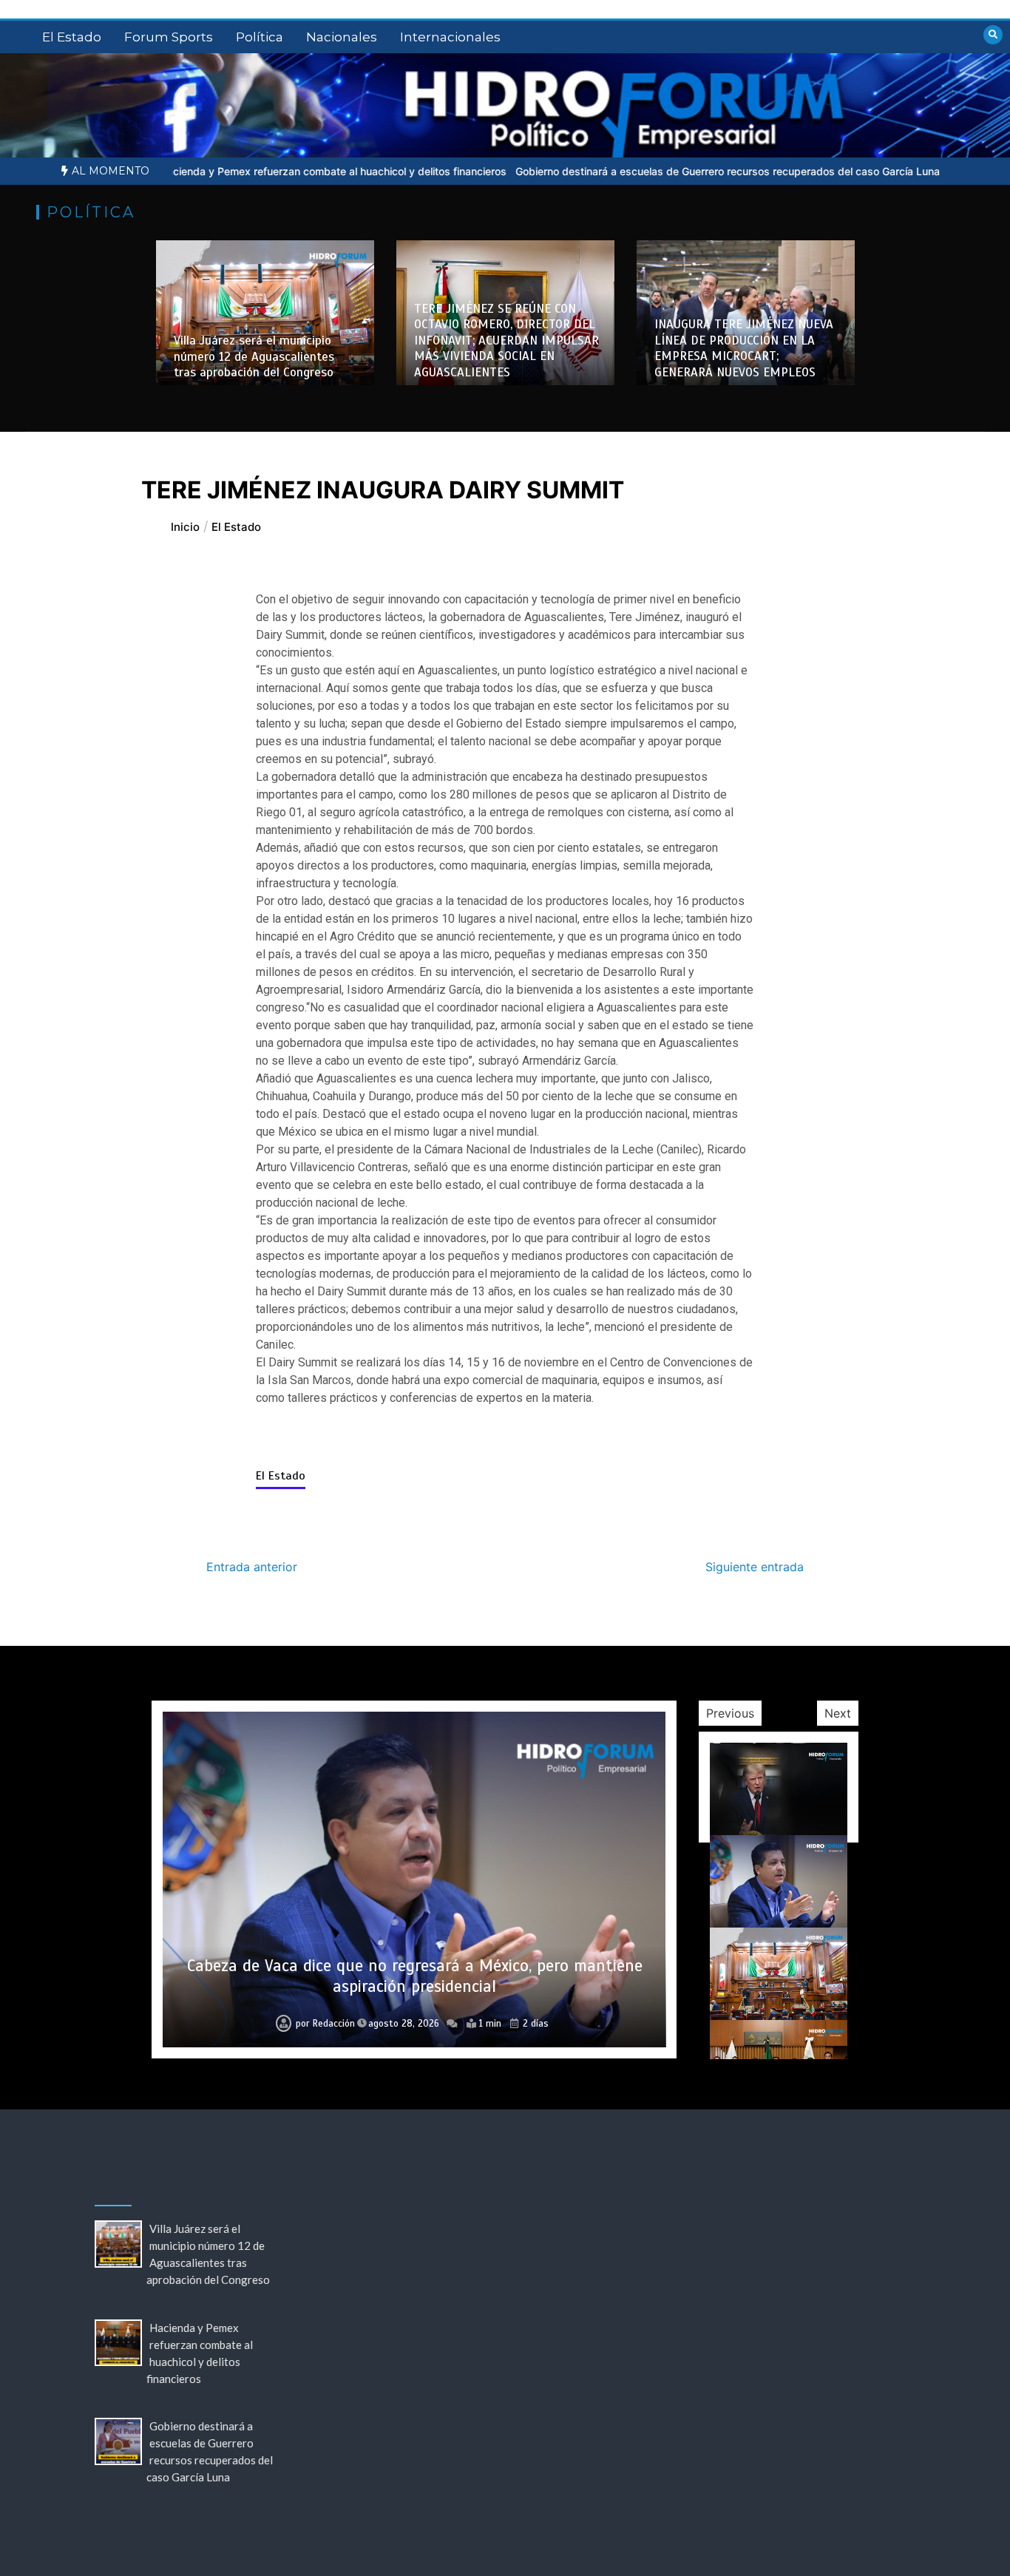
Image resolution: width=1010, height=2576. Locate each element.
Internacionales (450, 37)
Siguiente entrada (755, 1567)
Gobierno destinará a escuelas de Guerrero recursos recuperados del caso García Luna (629, 171)
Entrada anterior (252, 1567)
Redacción (330, 2024)
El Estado (72, 37)
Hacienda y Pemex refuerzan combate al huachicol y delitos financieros (235, 171)
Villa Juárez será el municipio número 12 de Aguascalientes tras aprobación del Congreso (254, 356)
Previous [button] (730, 1713)
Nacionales (342, 37)
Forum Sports (169, 37)
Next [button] (838, 1713)
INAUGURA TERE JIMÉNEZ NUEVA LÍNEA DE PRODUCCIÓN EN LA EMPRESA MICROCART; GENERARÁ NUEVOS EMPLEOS (744, 348)
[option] (235, 171)
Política (260, 37)
